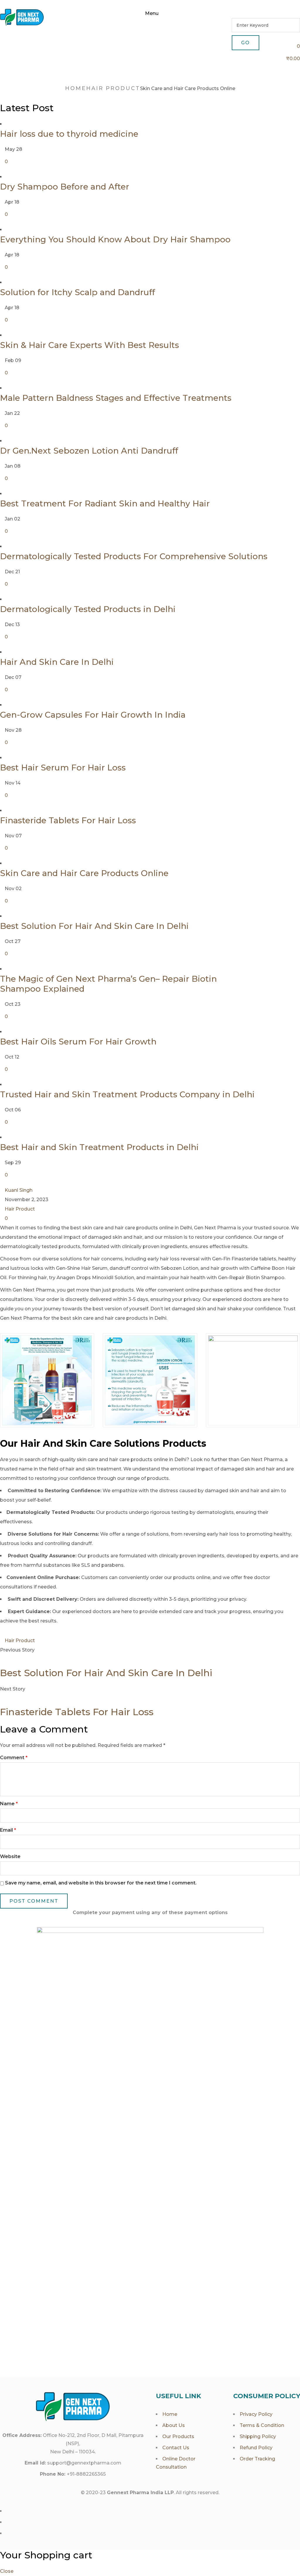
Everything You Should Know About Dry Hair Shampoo (115, 239)
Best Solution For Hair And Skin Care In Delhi (94, 926)
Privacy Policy (256, 2414)
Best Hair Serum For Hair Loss (63, 768)
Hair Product (113, 88)
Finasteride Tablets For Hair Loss (68, 820)
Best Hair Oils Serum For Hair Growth (78, 1042)
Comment (14, 1758)
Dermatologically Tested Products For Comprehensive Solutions (134, 556)
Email (8, 1830)
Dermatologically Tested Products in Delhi (88, 609)
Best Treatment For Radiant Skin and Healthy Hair (105, 503)
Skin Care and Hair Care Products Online (84, 873)
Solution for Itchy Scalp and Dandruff (77, 292)
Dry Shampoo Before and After (65, 187)
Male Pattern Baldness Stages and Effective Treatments (116, 398)
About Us (174, 2425)
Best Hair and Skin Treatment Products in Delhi (99, 1147)
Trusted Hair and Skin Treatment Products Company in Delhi (127, 1094)
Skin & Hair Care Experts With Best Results (90, 345)
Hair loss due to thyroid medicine (69, 134)
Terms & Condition (262, 2425)
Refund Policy (256, 2448)
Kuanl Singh (19, 1190)
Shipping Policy (258, 2436)
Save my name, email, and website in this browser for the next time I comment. (101, 1883)
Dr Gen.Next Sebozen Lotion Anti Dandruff (89, 451)
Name (9, 1804)
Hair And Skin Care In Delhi (57, 662)
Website (10, 1856)
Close (7, 2571)
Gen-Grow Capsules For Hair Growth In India (93, 715)
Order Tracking (257, 2459)
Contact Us (176, 2448)
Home (76, 88)
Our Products (178, 2436)
